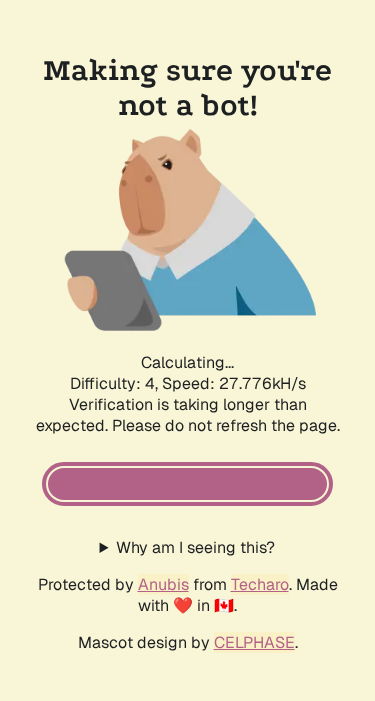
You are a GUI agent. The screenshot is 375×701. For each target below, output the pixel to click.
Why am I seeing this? (195, 547)
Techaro (260, 584)
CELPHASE (254, 642)
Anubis (163, 584)
